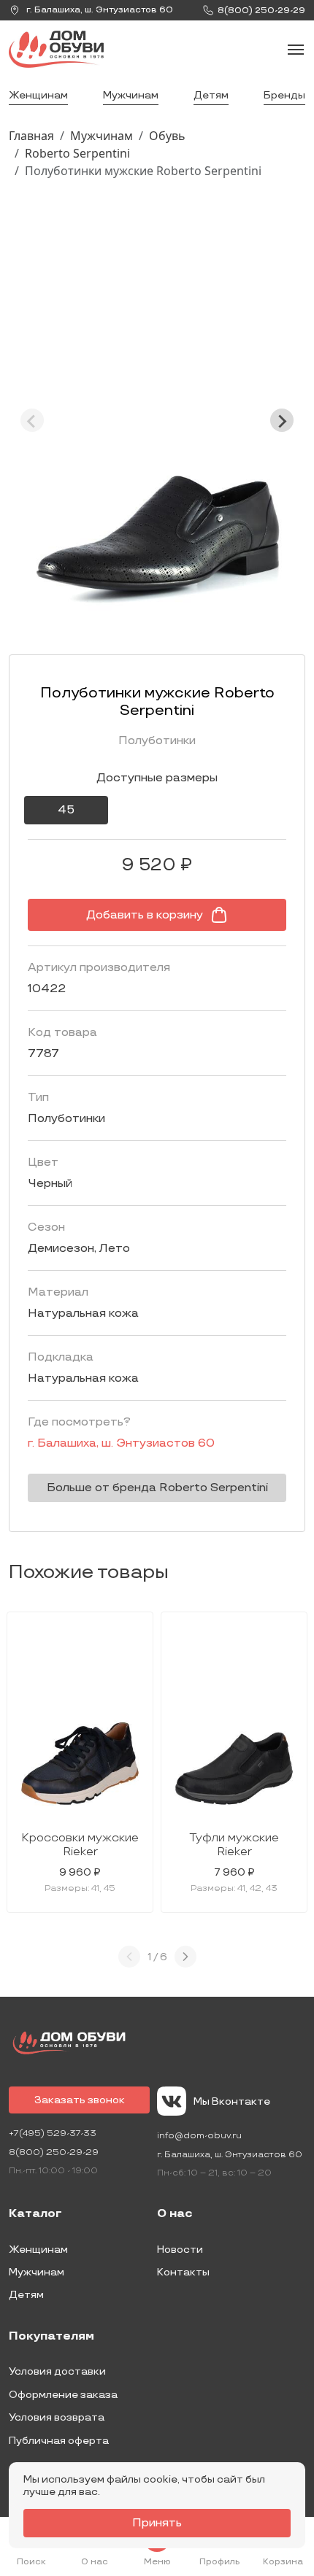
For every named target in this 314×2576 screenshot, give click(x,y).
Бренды (284, 95)
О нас (175, 2214)
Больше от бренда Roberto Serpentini (157, 1488)
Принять (157, 2523)
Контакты (183, 2272)
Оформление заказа (63, 2395)
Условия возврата (57, 2417)
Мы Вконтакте (232, 2101)
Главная (31, 136)
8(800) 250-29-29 (54, 2153)
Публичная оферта (59, 2441)
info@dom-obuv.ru (199, 2136)
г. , (99, 10)
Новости (180, 2250)
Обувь (167, 136)
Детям (211, 95)
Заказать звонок (80, 2100)
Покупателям (51, 2337)
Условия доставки (57, 2371)
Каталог (35, 2214)
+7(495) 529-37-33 (53, 2134)
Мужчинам (131, 95)
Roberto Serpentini (77, 153)
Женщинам (38, 95)
